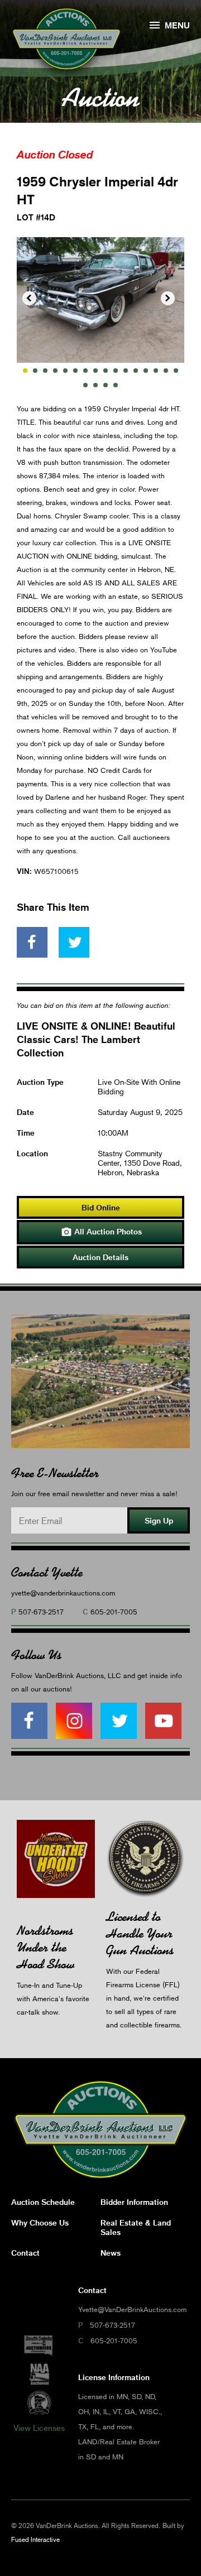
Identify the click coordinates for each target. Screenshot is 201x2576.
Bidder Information (134, 2202)
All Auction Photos (101, 1232)
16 (176, 371)
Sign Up (159, 1520)
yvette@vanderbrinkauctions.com (63, 1593)
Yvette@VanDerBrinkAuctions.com (132, 2309)
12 (136, 371)
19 (106, 385)
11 (126, 371)
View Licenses (39, 2428)
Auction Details (100, 1257)
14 (156, 371)
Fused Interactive (35, 2539)
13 (146, 371)
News (111, 2253)
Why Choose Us (40, 2222)
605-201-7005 (114, 1612)
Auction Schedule (43, 2202)
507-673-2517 (41, 1612)
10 (116, 371)
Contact (25, 2253)
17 (85, 385)
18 (95, 385)
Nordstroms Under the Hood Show (46, 1947)
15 (166, 371)
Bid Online (101, 1207)
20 (116, 385)
